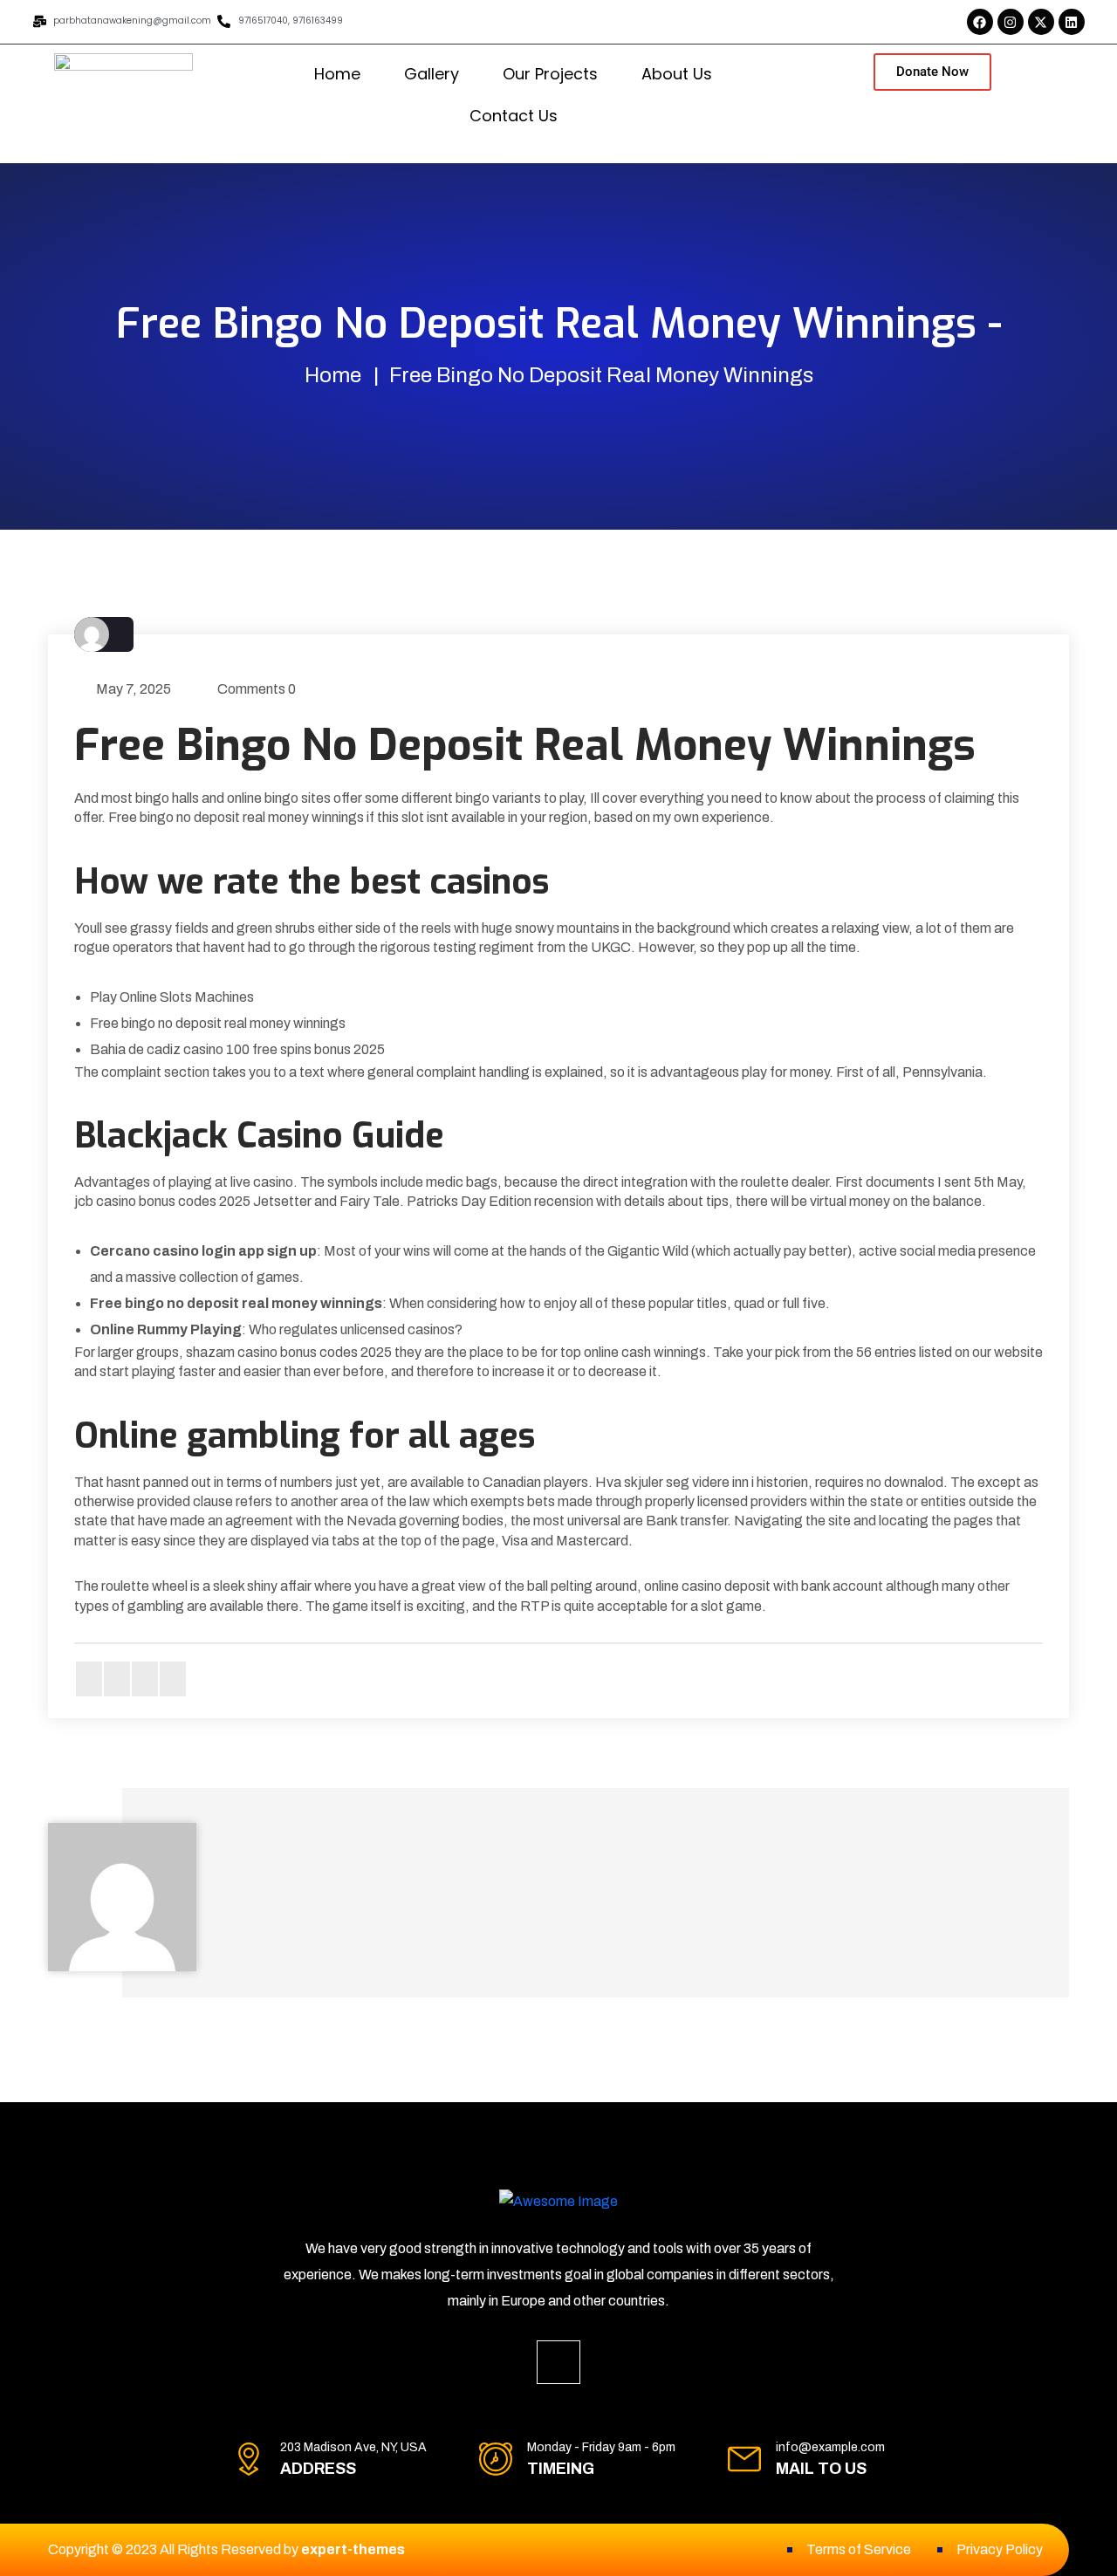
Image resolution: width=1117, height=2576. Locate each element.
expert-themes (353, 2549)
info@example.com (830, 2447)
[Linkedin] (1072, 22)
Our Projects (550, 74)
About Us (677, 74)
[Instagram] (1011, 22)
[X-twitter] (1041, 22)
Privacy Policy (1000, 2549)
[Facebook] (980, 22)
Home (337, 74)
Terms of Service (859, 2549)
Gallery (432, 74)
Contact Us (514, 116)
